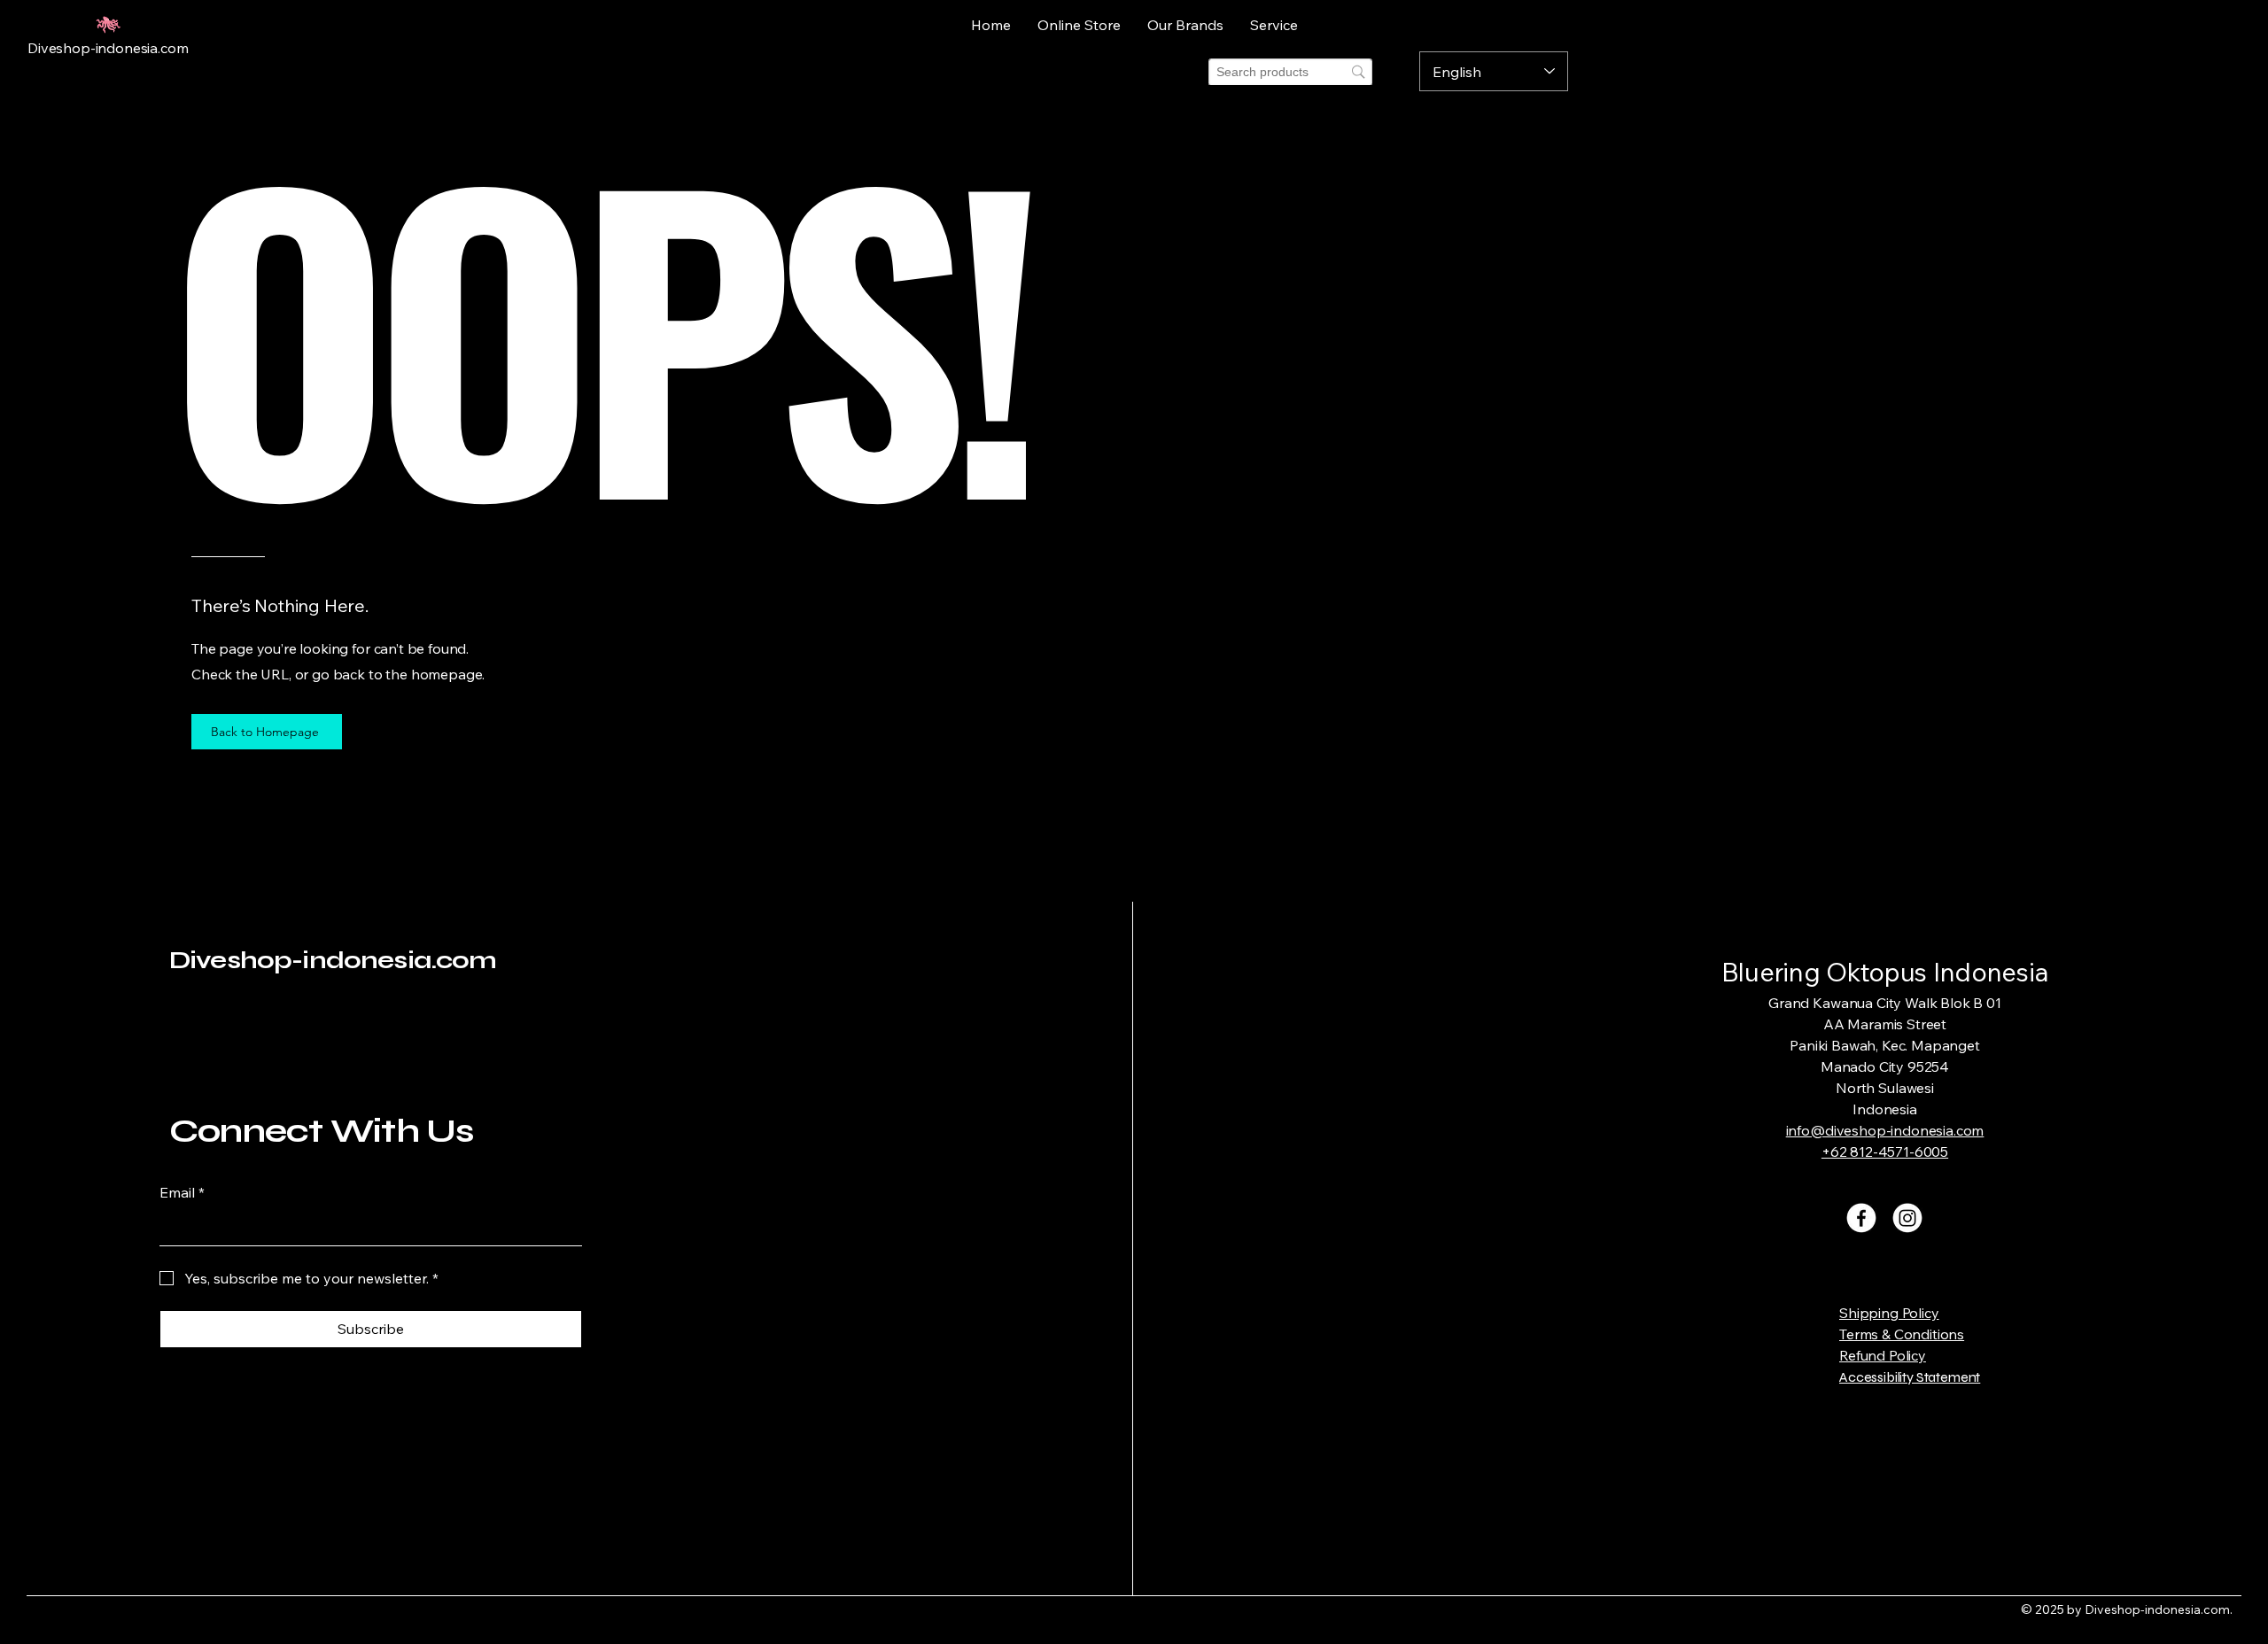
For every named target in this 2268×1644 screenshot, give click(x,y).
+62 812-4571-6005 (1885, 1152)
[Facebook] (1861, 1218)
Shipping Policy (1889, 1313)
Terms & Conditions (1902, 1334)
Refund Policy (1883, 1355)
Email (182, 1192)
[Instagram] (1907, 1218)
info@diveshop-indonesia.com (1885, 1130)
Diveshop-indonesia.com (333, 960)
